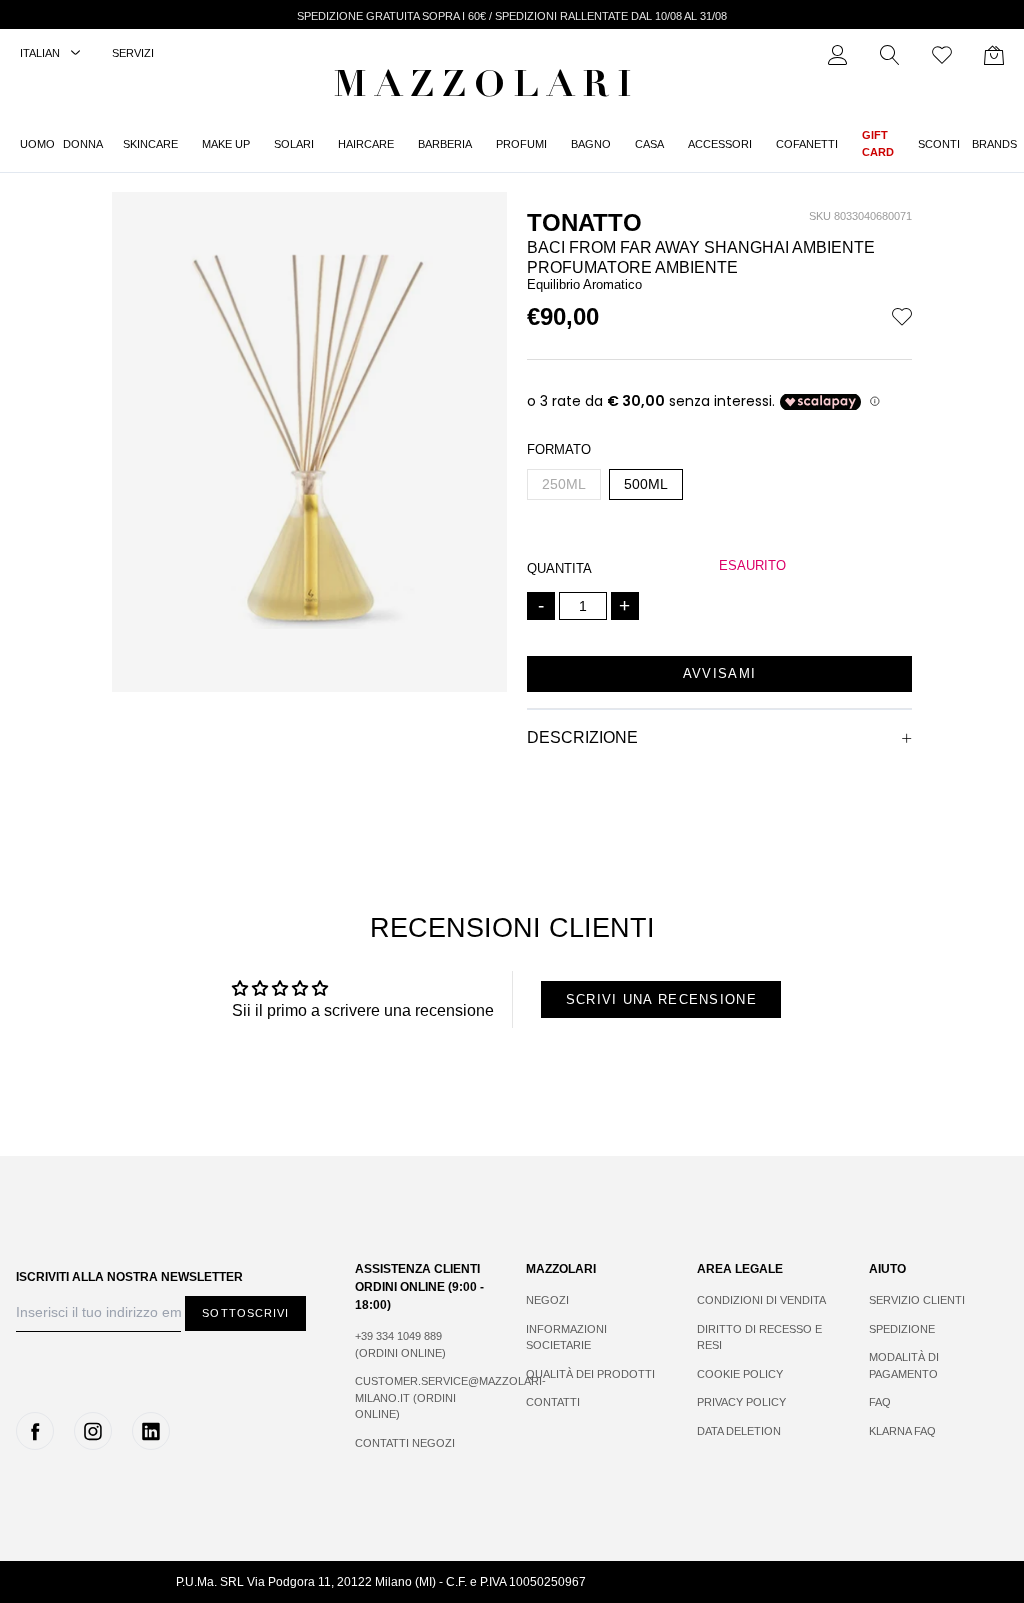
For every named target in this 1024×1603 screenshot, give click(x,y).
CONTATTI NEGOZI (405, 1443)
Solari (294, 144)
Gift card (878, 143)
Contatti (553, 1402)
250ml (564, 484)
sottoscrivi (245, 1313)
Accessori (720, 144)
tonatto (584, 222)
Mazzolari (487, 88)
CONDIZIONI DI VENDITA (761, 1300)
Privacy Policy (741, 1402)
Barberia (445, 144)
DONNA (83, 144)
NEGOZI (547, 1300)
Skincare (150, 144)
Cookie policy (740, 1374)
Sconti (939, 144)
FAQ (880, 1402)
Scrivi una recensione (661, 999)
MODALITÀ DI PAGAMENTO (904, 1365)
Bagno (591, 144)
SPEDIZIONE (902, 1329)
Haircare (366, 144)
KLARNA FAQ (902, 1431)
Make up (226, 144)
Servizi (133, 53)
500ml (646, 484)
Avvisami (719, 673)
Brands (994, 144)
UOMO (37, 144)
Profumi (521, 144)
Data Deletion (739, 1431)
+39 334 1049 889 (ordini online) (400, 1344)
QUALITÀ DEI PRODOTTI (590, 1374)
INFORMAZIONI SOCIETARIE (566, 1337)
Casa (649, 144)
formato (559, 449)
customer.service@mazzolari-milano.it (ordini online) (420, 1397)
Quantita (559, 568)
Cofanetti (807, 144)
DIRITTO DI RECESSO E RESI (759, 1337)
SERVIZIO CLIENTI (917, 1300)
